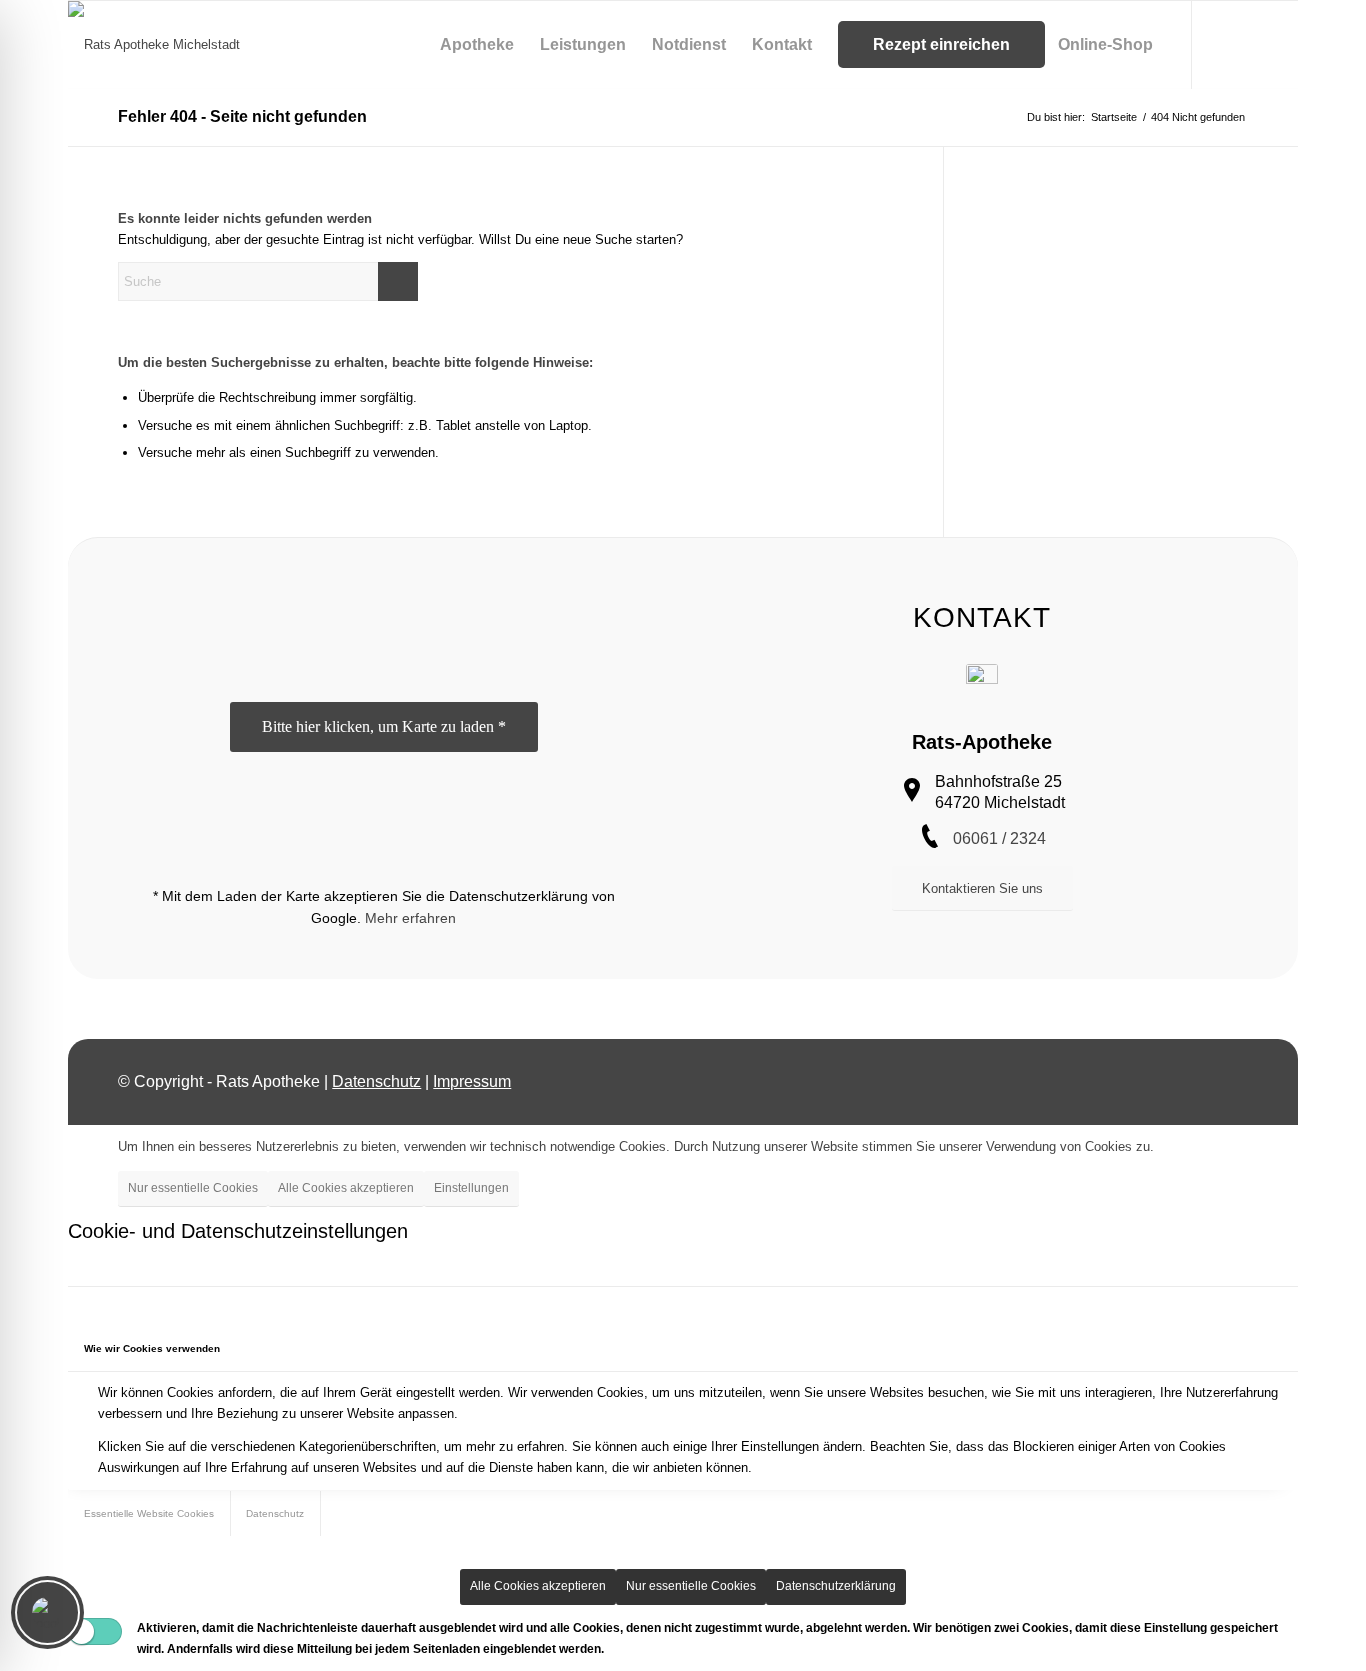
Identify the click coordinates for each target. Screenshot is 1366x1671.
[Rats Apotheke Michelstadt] (154, 45)
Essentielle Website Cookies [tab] (149, 1513)
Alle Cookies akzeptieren (346, 1188)
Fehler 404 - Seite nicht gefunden (242, 116)
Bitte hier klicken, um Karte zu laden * (384, 726)
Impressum (472, 1081)
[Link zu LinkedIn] (1283, 44)
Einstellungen (471, 1188)
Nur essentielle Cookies (193, 1188)
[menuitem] (477, 45)
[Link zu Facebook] (1253, 44)
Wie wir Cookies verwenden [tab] (152, 1348)
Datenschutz (376, 1081)
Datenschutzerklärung (836, 1586)
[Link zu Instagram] (1223, 44)
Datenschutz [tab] (275, 1513)
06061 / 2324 (999, 838)
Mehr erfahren (410, 918)
